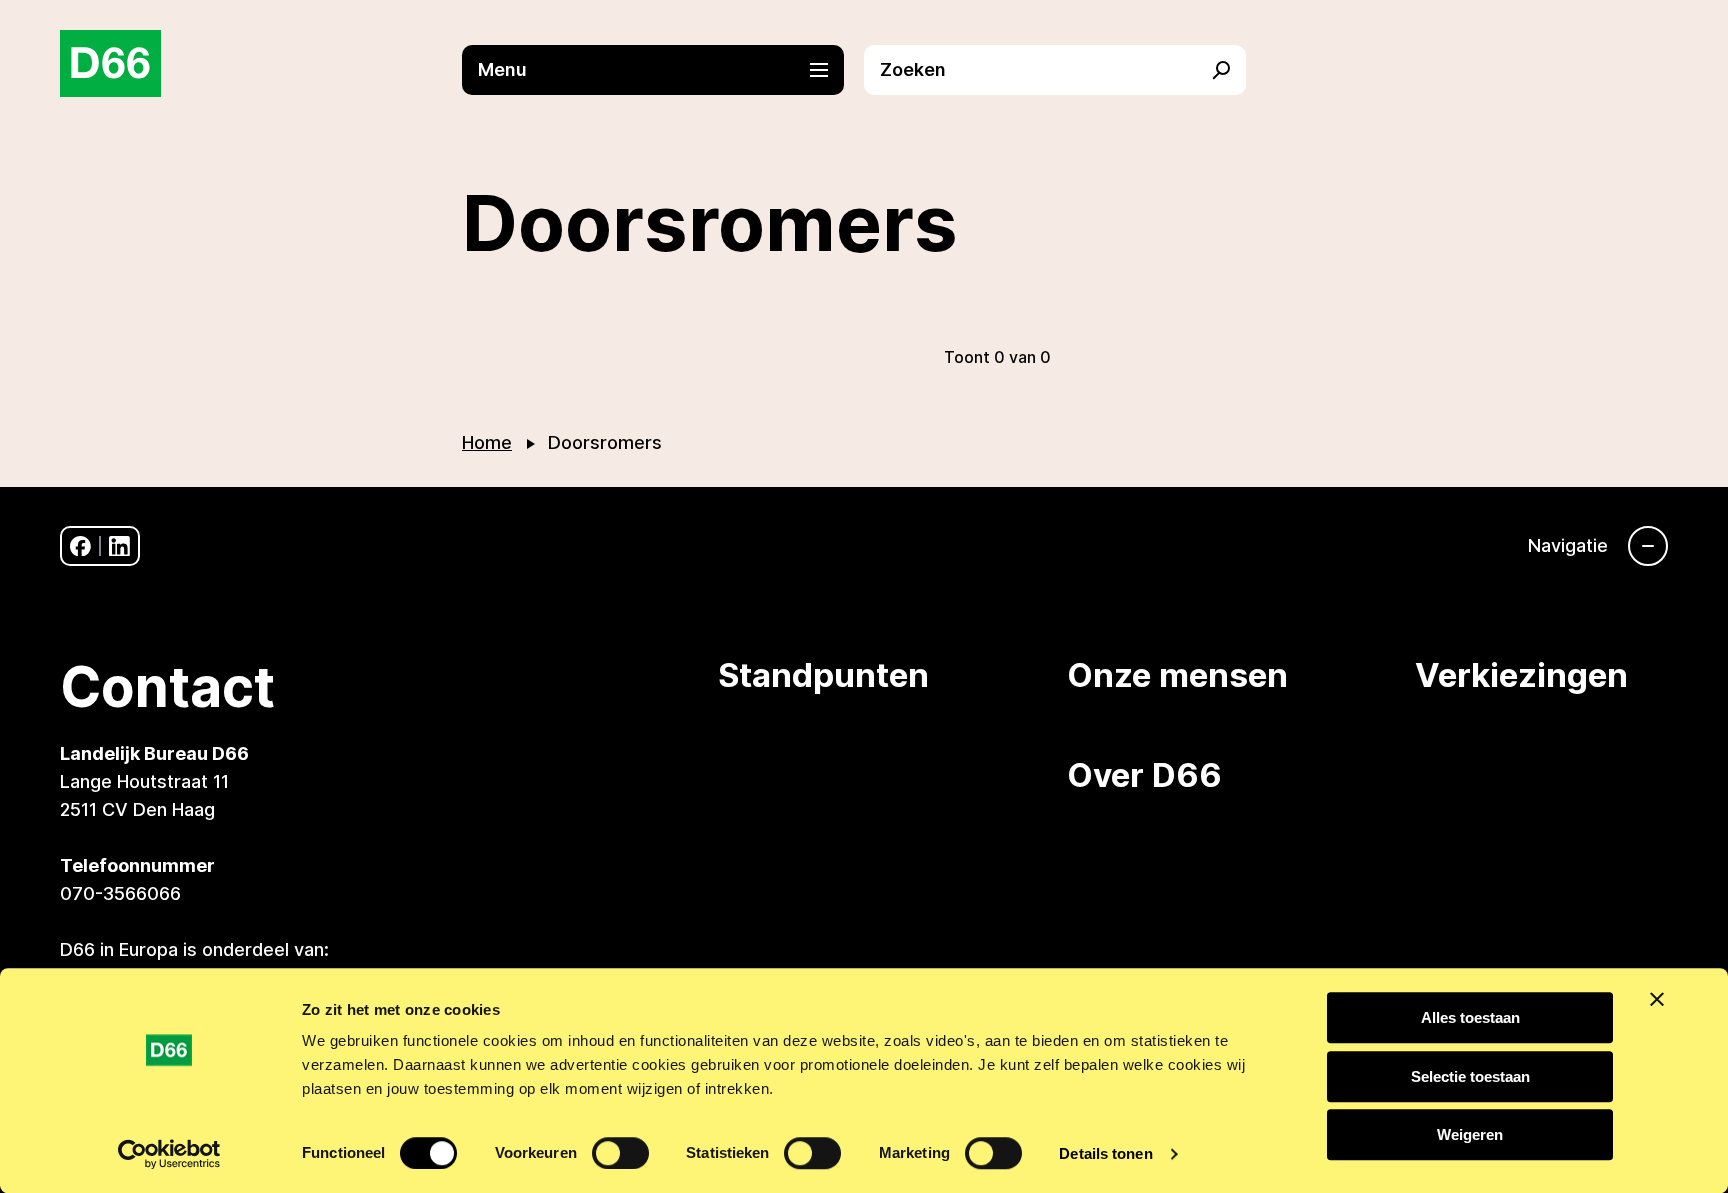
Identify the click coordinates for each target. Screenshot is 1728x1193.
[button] (663, 70)
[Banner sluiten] (1657, 999)
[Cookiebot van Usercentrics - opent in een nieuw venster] (169, 1154)
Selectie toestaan (1470, 1076)
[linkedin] (119, 546)
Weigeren (1470, 1134)
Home (487, 442)
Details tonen (1105, 1153)
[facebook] (80, 546)
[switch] (620, 1153)
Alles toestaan (1470, 1017)
